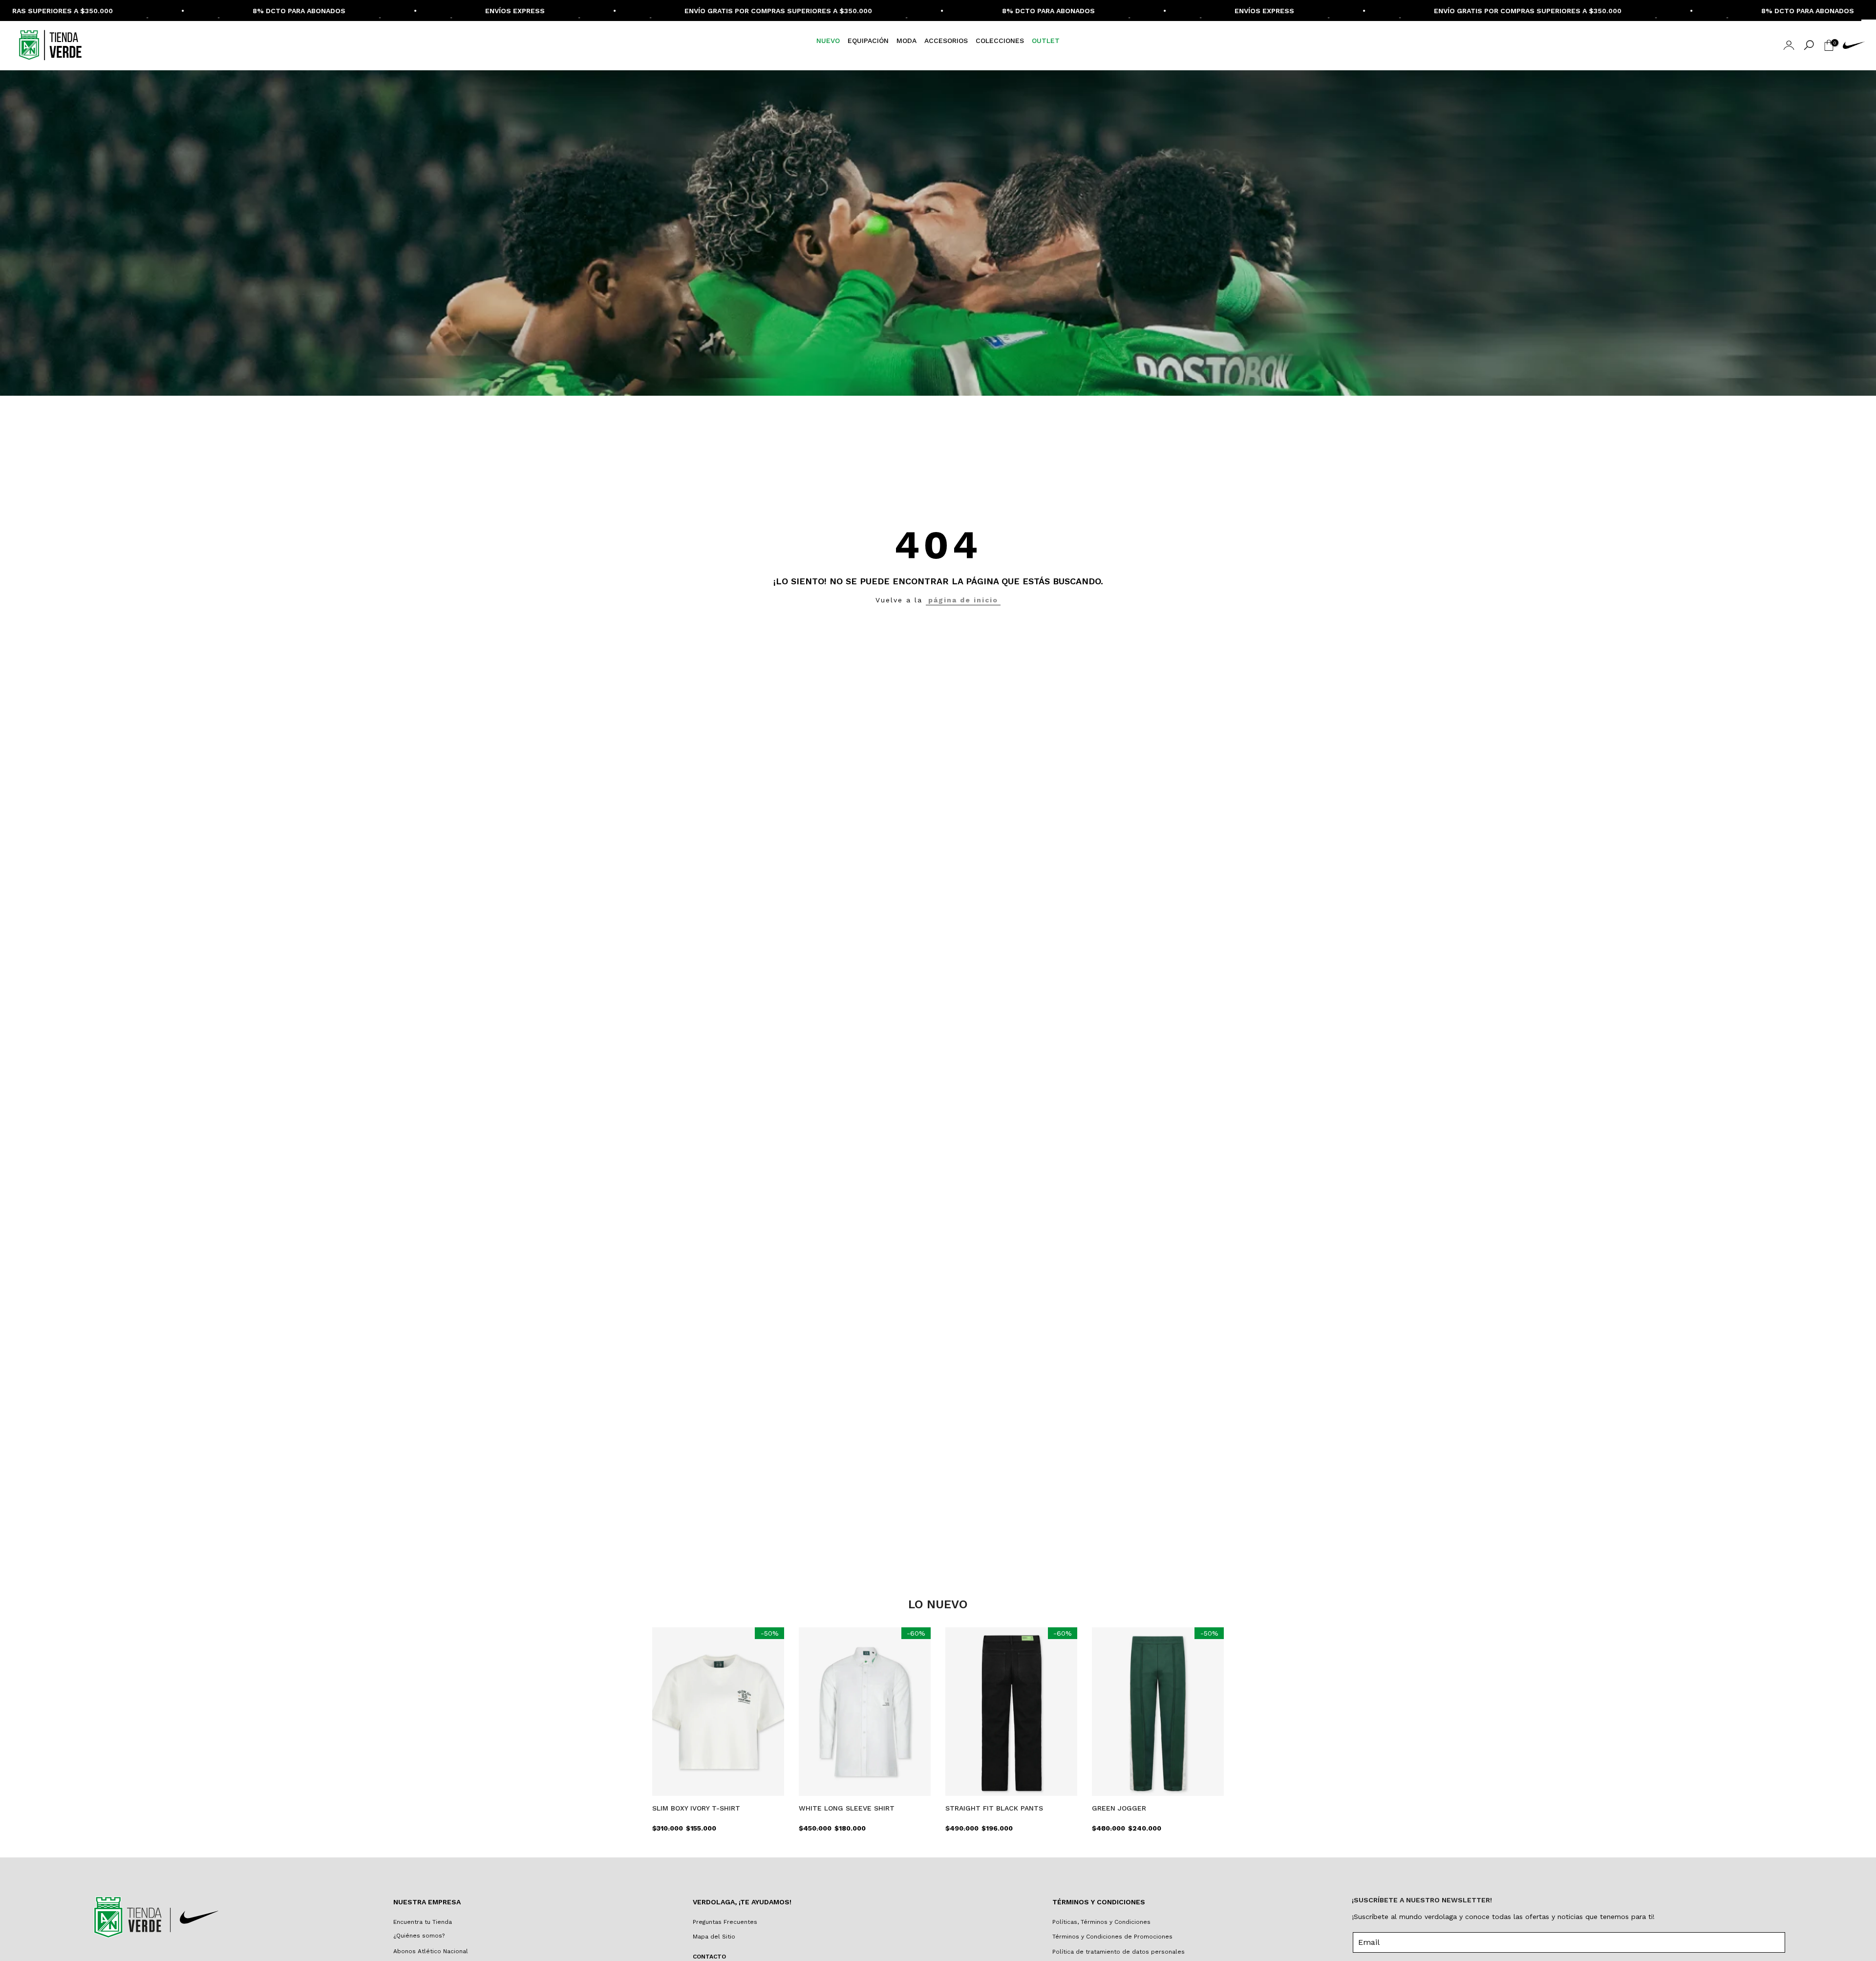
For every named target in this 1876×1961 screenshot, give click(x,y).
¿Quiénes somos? (419, 1936)
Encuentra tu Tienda (423, 1922)
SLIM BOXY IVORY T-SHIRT (696, 1808)
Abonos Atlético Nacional (431, 1951)
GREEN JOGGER (1119, 1808)
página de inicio (963, 600)
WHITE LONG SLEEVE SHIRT (847, 1808)
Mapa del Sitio (714, 1937)
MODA (906, 41)
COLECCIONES (1000, 41)
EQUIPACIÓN (868, 41)
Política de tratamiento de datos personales (1119, 1952)
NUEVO (828, 41)
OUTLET (1046, 41)
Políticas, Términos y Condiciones (1101, 1922)
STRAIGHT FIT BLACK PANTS (994, 1808)
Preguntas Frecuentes (725, 1922)
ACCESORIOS (946, 41)
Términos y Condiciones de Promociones (1112, 1937)
